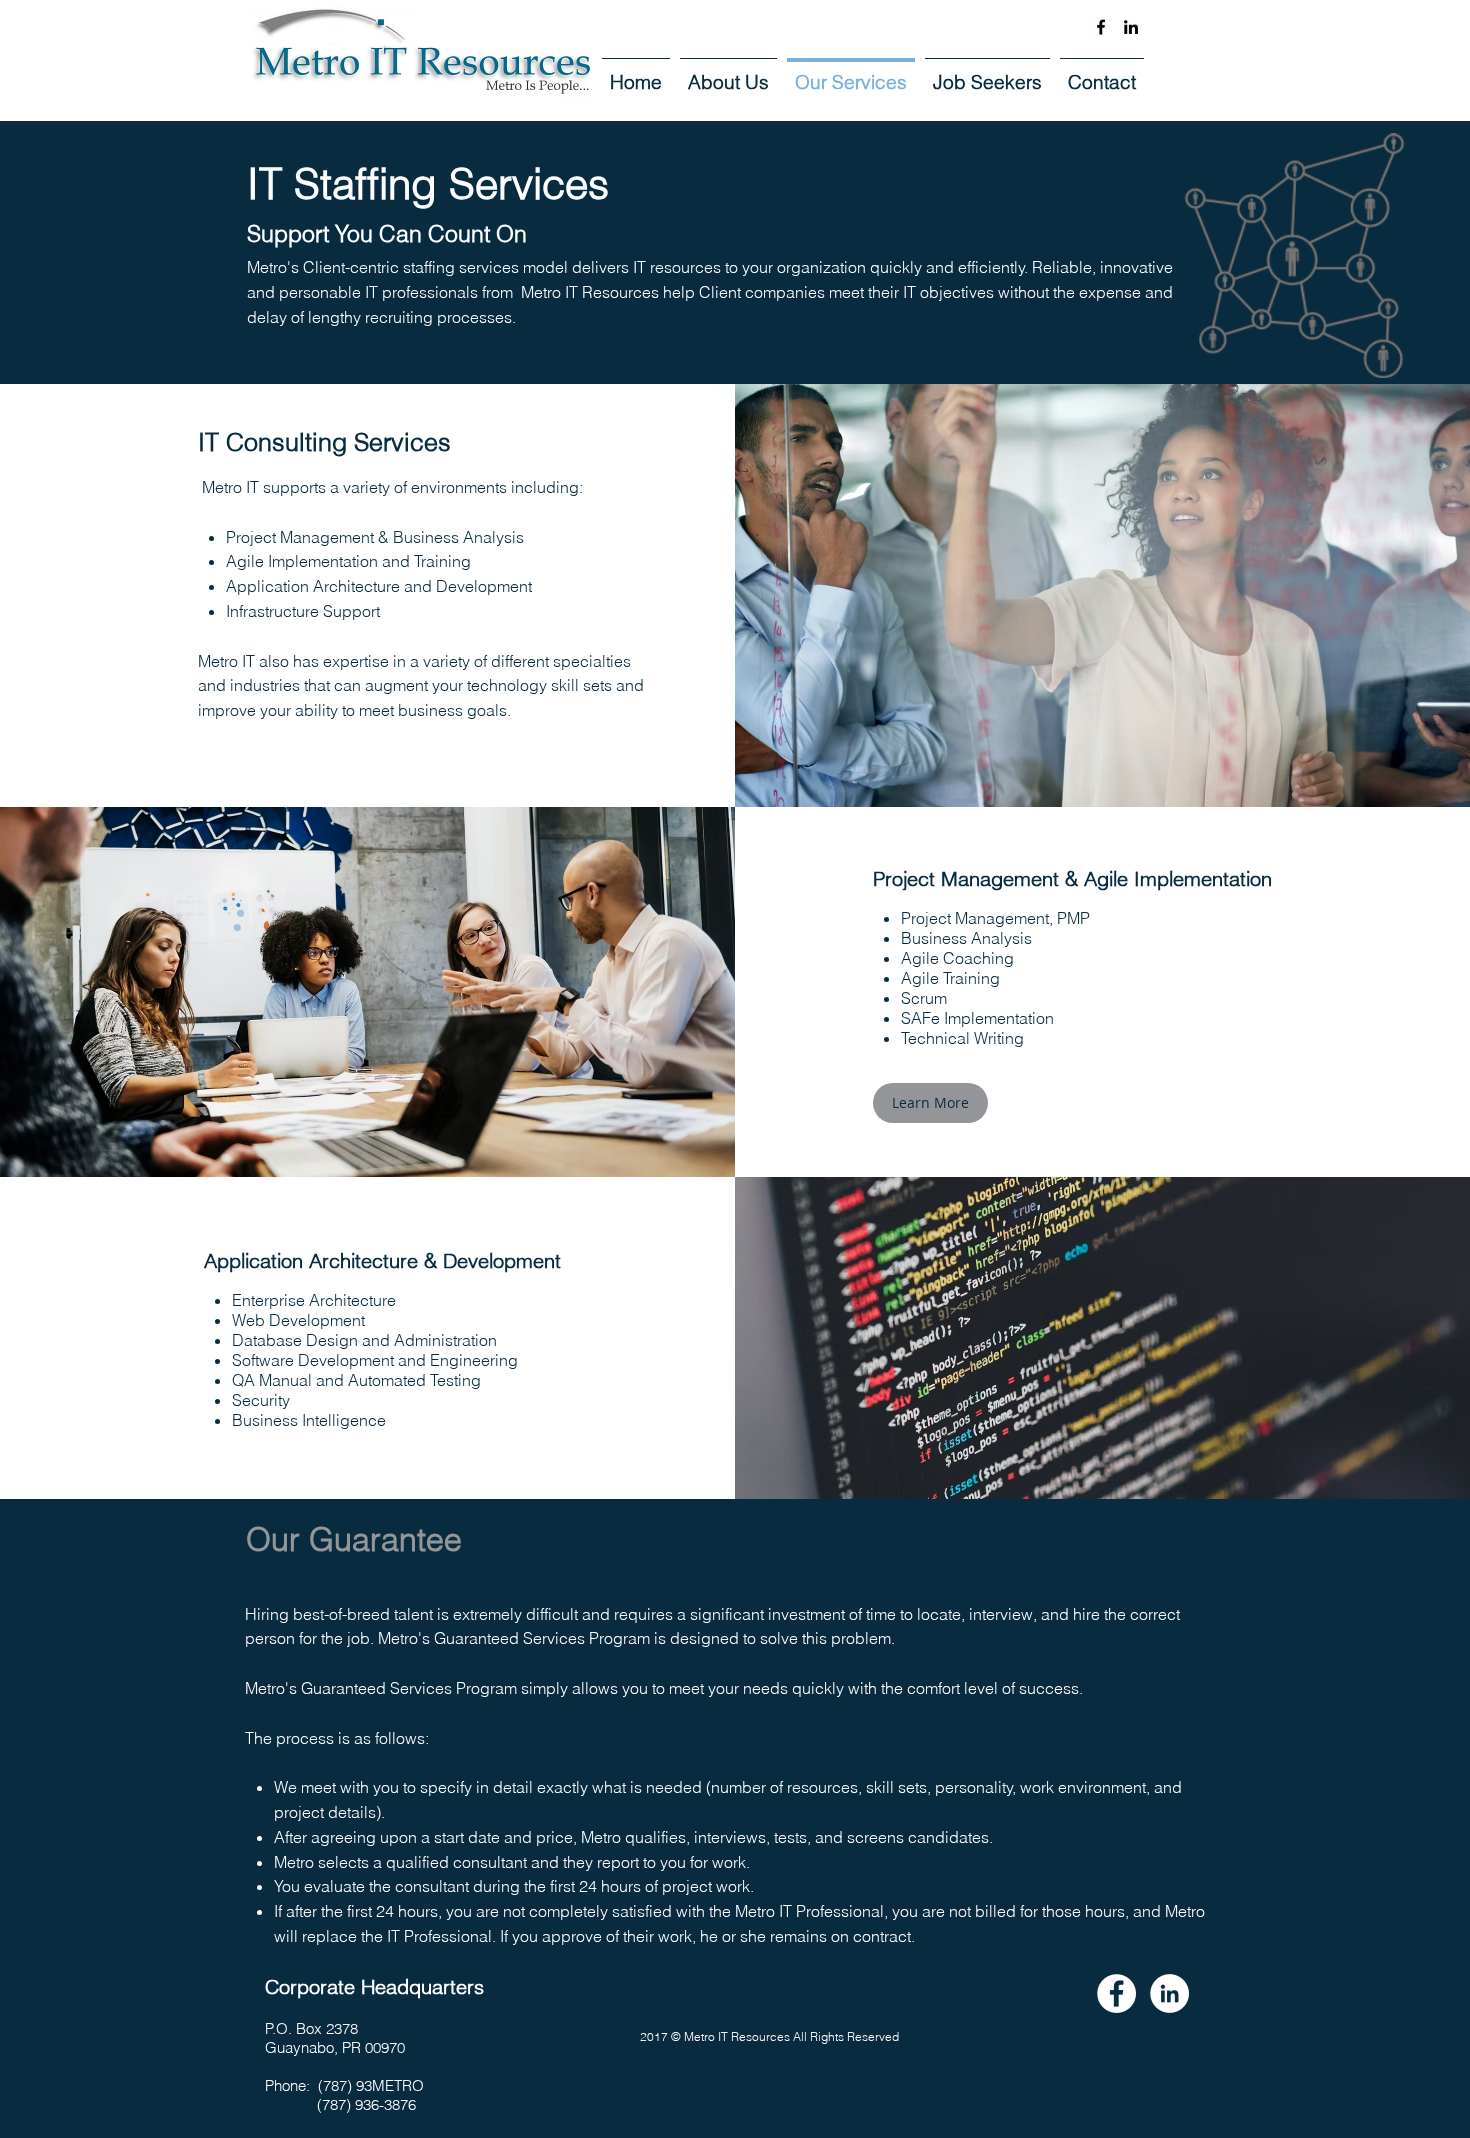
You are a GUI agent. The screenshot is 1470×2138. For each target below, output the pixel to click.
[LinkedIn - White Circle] (1169, 1993)
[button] (930, 1103)
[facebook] (1101, 27)
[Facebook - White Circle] (1116, 1993)
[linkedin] (1131, 27)
